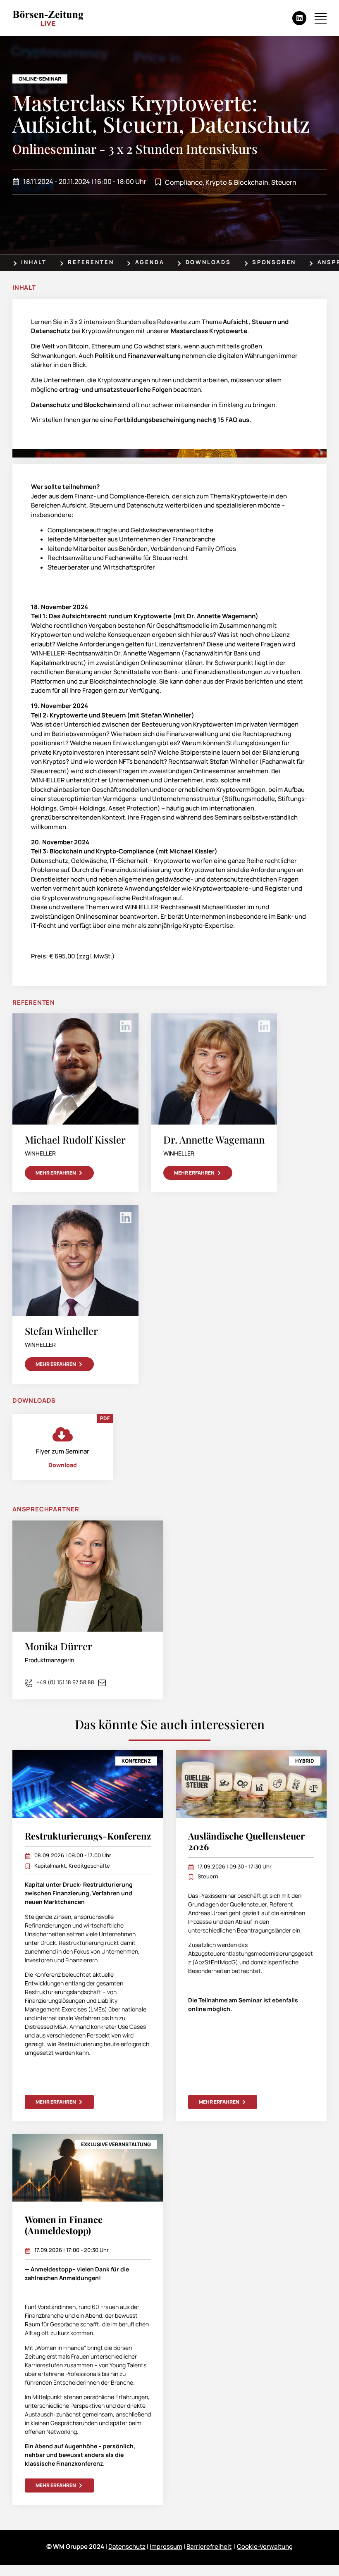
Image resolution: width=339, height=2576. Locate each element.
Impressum (166, 2546)
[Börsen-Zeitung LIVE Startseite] (48, 18)
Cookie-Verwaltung (265, 2546)
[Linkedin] (299, 18)
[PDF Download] (63, 1434)
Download (63, 1465)
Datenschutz (127, 2546)
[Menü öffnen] (321, 18)
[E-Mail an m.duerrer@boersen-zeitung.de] (104, 1682)
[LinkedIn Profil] (126, 1026)
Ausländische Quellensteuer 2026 (246, 1841)
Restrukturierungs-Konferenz (88, 1836)
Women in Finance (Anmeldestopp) (64, 2225)
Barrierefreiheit (209, 2546)
